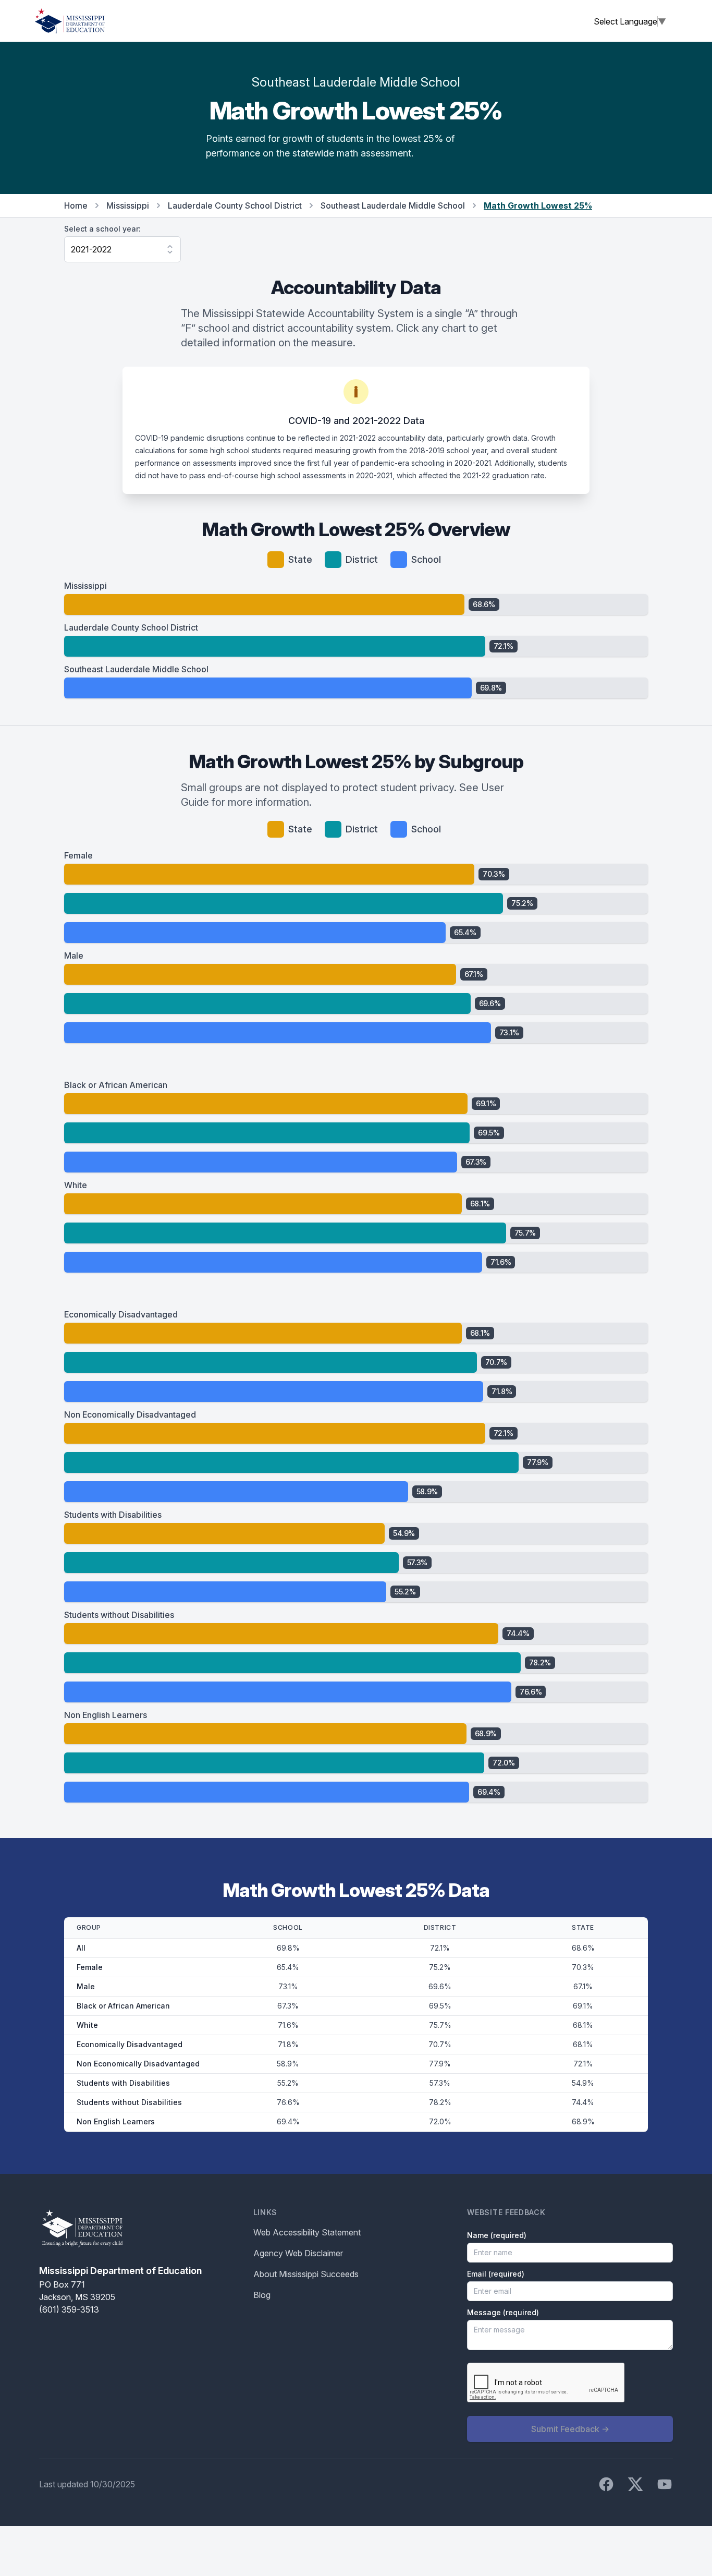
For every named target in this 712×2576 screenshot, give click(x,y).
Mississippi (128, 205)
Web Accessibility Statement (307, 2232)
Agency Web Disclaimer (298, 2253)
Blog (262, 2295)
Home (76, 205)
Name (497, 2235)
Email (496, 2274)
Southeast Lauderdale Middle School (393, 205)
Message (503, 2312)
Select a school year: (102, 229)
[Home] (70, 21)
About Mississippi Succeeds (306, 2274)
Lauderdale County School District (235, 205)
